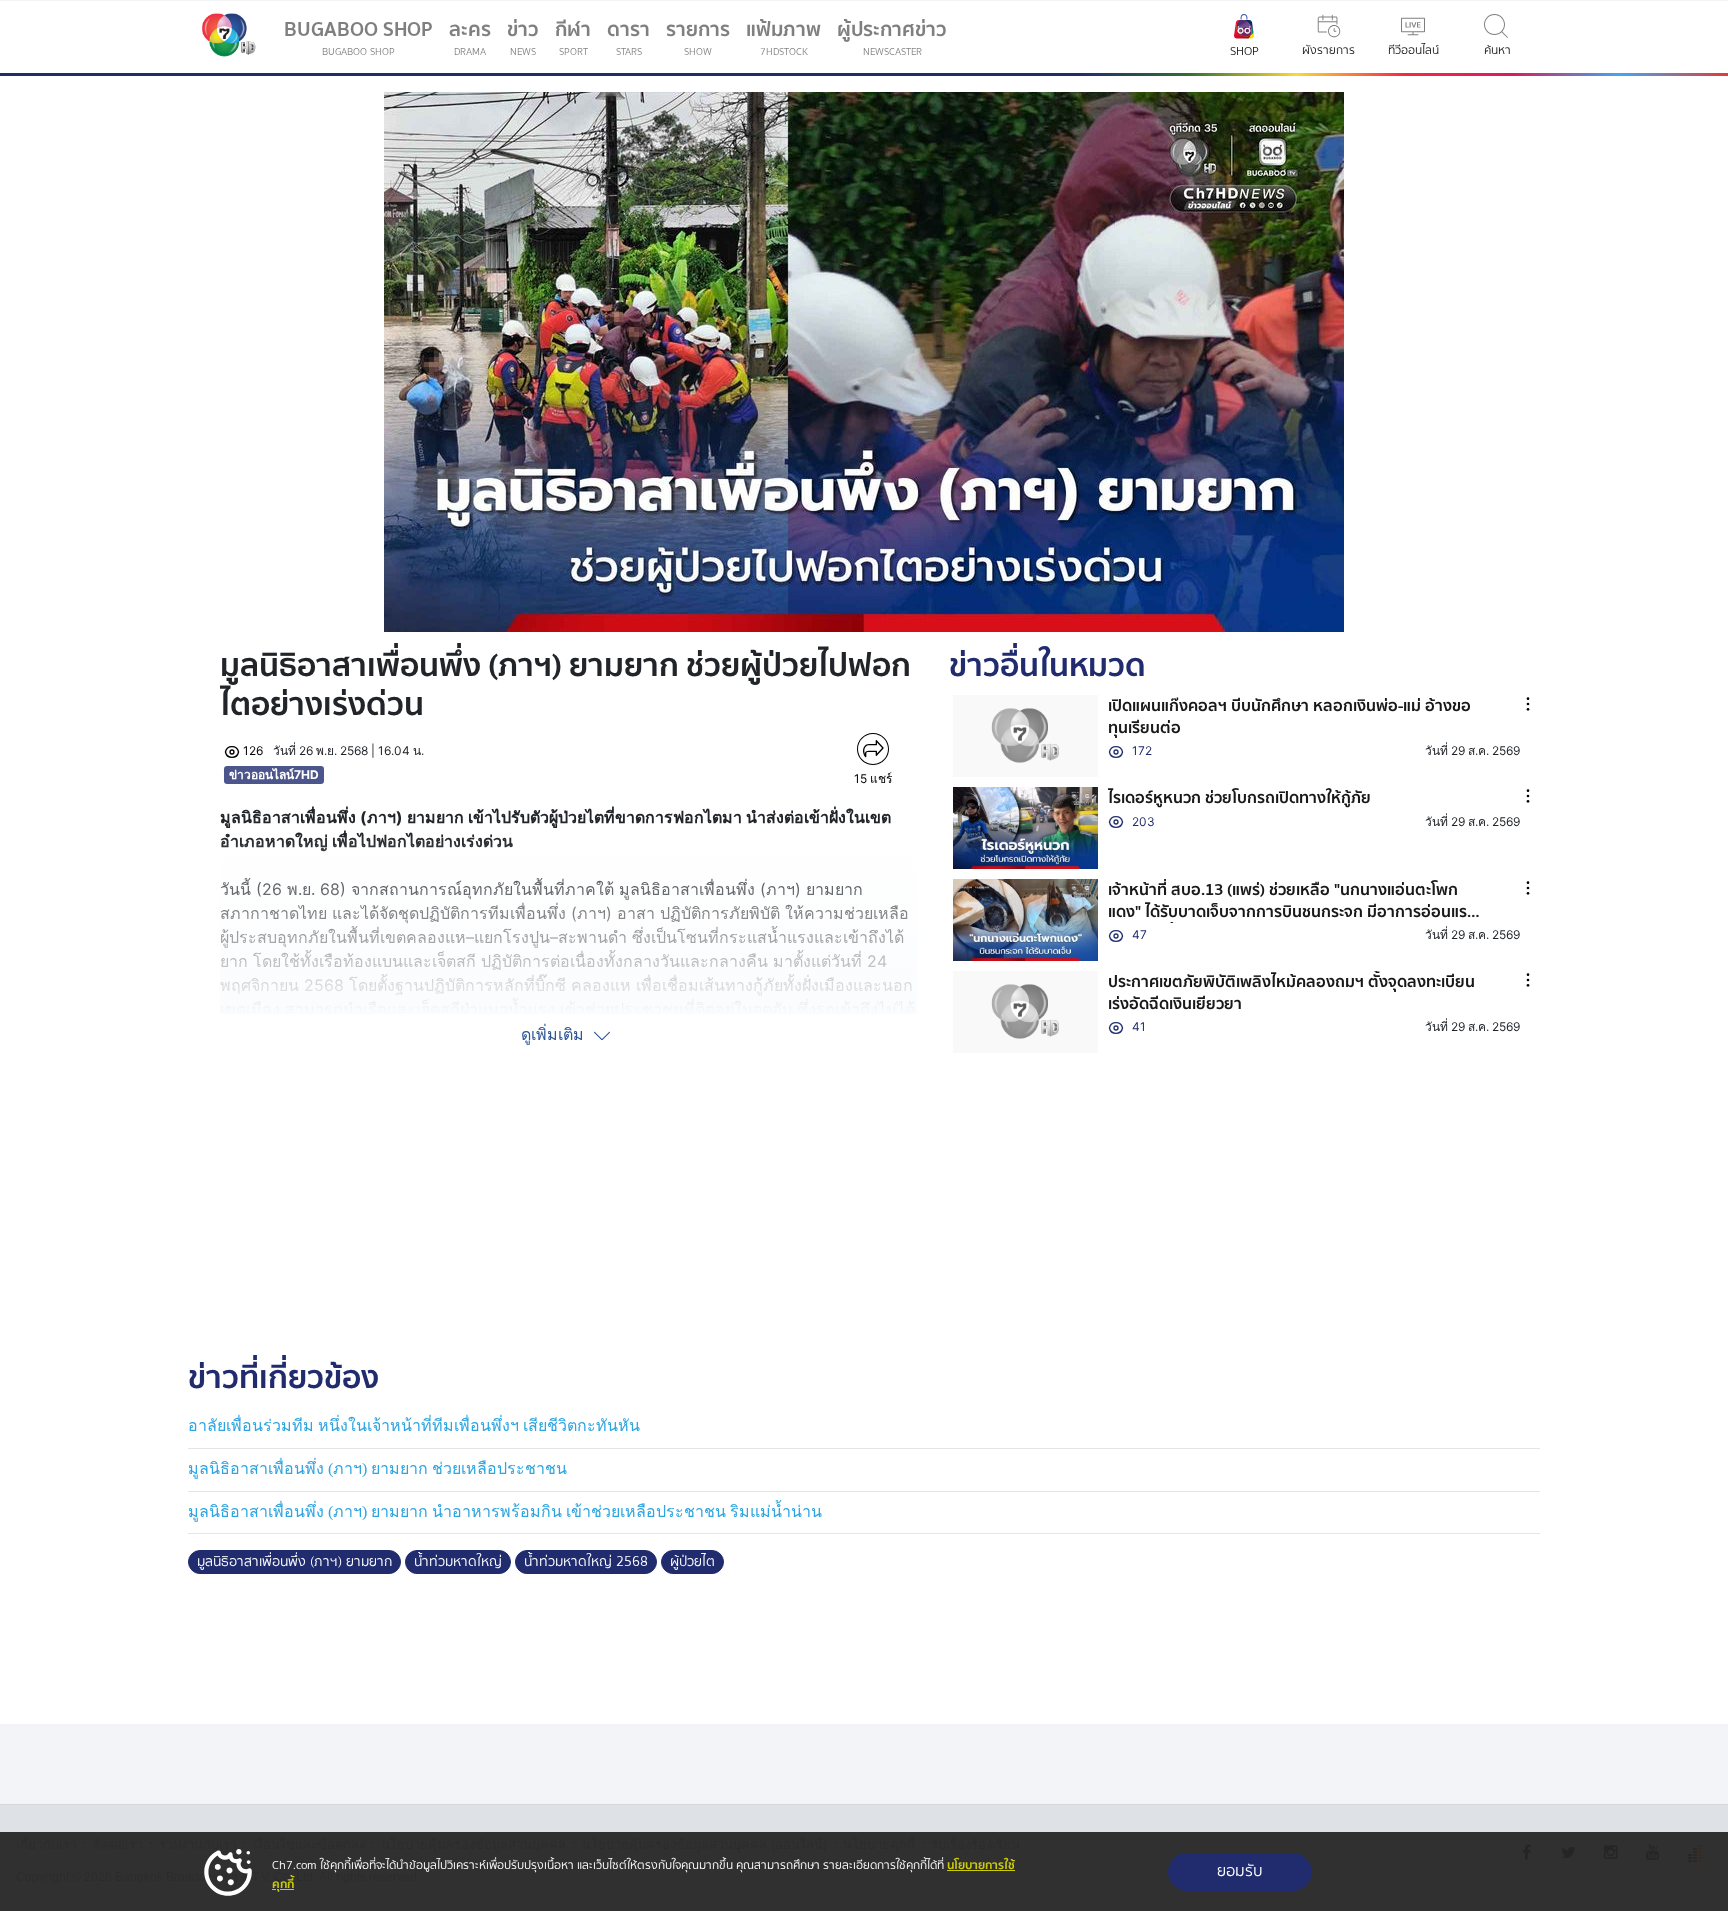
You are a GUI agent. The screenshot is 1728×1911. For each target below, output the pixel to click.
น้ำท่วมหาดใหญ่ (458, 1562)
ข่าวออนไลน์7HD (274, 774)
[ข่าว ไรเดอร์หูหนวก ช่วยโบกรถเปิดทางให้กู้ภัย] (1026, 828)
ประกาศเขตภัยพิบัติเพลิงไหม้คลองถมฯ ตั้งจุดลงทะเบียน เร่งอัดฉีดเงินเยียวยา (1291, 993)
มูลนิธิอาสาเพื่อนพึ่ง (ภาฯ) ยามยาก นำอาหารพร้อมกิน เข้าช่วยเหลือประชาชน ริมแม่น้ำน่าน (505, 1511)
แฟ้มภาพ (783, 36)
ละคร (470, 36)
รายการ (698, 36)
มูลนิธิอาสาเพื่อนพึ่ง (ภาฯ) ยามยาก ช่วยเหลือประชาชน (377, 1468)
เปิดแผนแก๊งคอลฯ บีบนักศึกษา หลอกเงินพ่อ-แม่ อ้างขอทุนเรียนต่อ (1289, 717)
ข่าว (523, 36)
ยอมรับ (1240, 1871)
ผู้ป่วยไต (692, 1562)
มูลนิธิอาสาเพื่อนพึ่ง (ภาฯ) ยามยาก (294, 1562)
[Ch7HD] (224, 37)
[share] (872, 749)
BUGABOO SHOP (358, 36)
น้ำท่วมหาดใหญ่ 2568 (586, 1562)
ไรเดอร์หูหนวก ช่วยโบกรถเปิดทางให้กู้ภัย (1239, 798)
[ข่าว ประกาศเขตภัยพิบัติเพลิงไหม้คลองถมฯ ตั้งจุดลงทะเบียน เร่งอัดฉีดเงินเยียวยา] (1026, 1012)
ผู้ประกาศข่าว (892, 36)
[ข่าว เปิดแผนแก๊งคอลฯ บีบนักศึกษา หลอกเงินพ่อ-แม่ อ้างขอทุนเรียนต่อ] (1026, 736)
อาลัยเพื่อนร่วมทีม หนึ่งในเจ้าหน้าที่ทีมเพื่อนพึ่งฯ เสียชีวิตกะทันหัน (414, 1425)
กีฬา (577, 41)
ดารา (628, 36)
